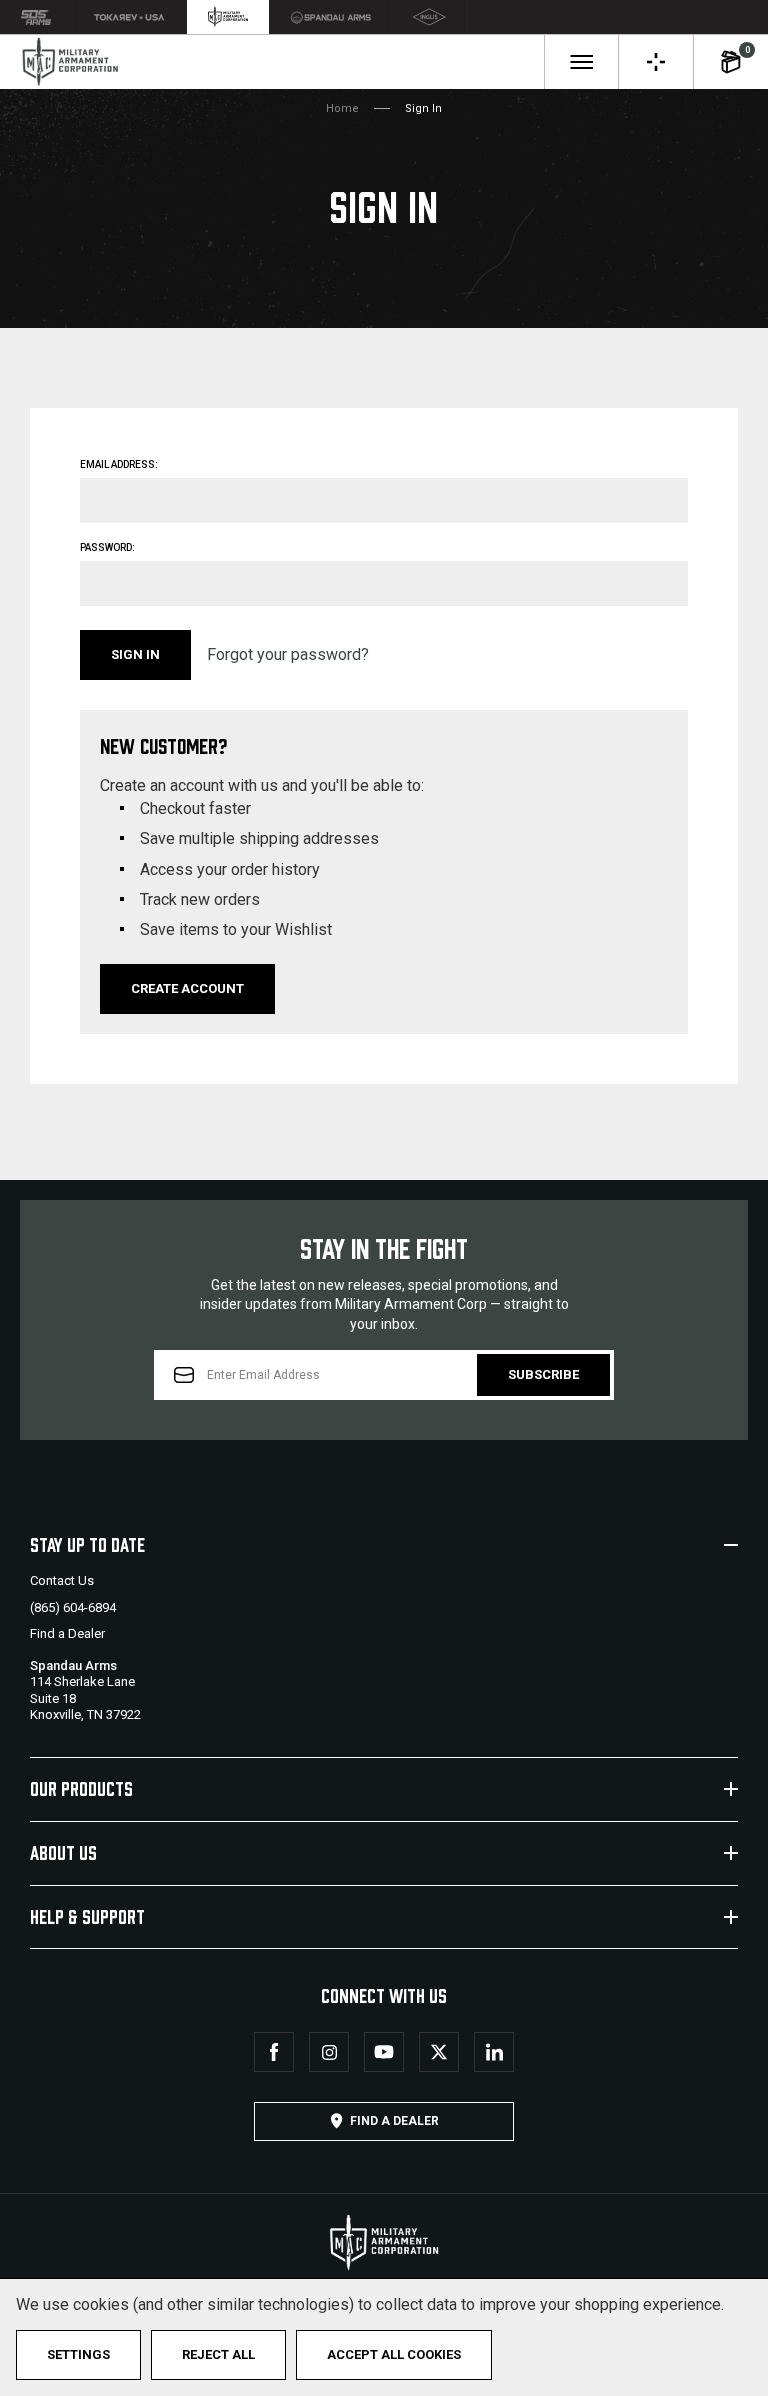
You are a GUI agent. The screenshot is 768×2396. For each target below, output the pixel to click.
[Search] (656, 62)
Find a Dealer (67, 1633)
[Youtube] (384, 2052)
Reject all (218, 2354)
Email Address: (119, 464)
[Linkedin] (494, 2052)
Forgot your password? (288, 654)
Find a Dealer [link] (394, 2121)
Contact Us (62, 1580)
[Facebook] (274, 2052)
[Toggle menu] (581, 62)
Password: (107, 547)
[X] (439, 2052)
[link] (36, 17)
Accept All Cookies (394, 2354)
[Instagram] (329, 2052)
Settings (78, 2354)
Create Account (187, 988)
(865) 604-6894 (73, 1607)
